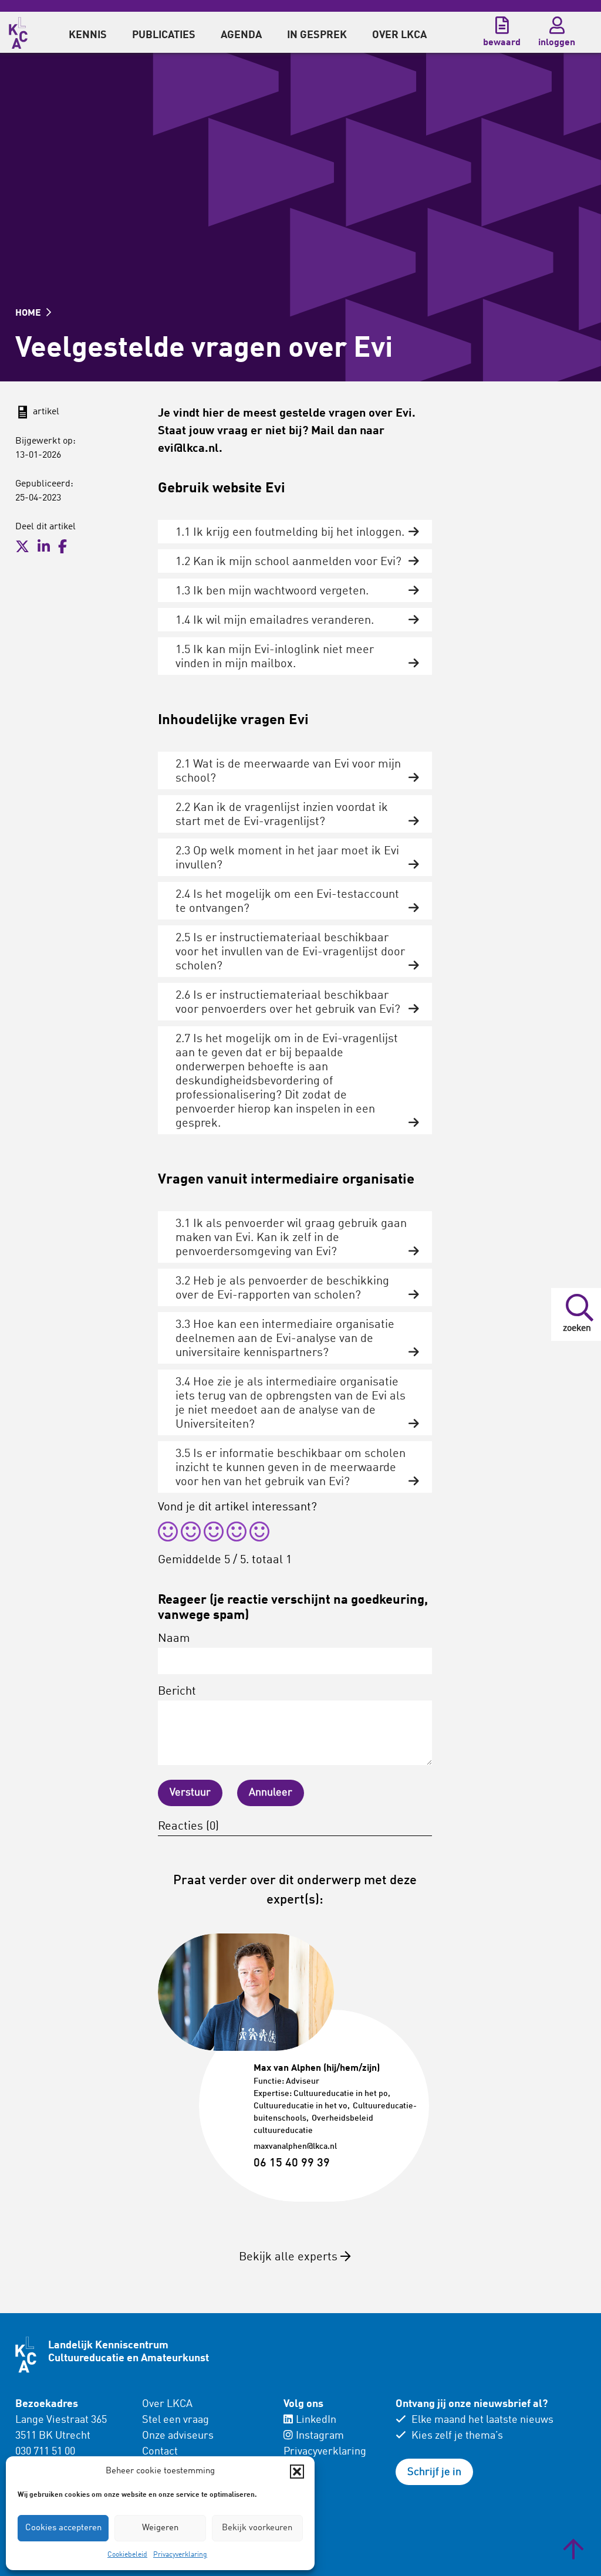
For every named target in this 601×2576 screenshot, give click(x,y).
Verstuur (190, 1793)
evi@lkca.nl (188, 449)
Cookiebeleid (127, 2555)
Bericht (177, 1692)
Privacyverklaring (180, 2555)
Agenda (241, 35)
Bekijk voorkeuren (257, 2528)
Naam (174, 1639)
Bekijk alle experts (290, 2257)
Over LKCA (167, 2404)
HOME (29, 313)
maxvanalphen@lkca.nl (295, 2146)
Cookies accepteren (63, 2528)
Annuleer (271, 1793)
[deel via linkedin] (44, 547)
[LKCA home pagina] (18, 31)
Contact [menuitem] (160, 2452)
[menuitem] (88, 32)
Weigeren (160, 2528)
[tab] (295, 532)
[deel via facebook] (63, 547)
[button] (297, 2472)
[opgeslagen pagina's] (502, 25)
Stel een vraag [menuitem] (175, 2420)
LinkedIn (316, 2420)
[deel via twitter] (22, 547)
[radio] (168, 1534)
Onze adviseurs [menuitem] (178, 2436)
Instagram (320, 2436)
